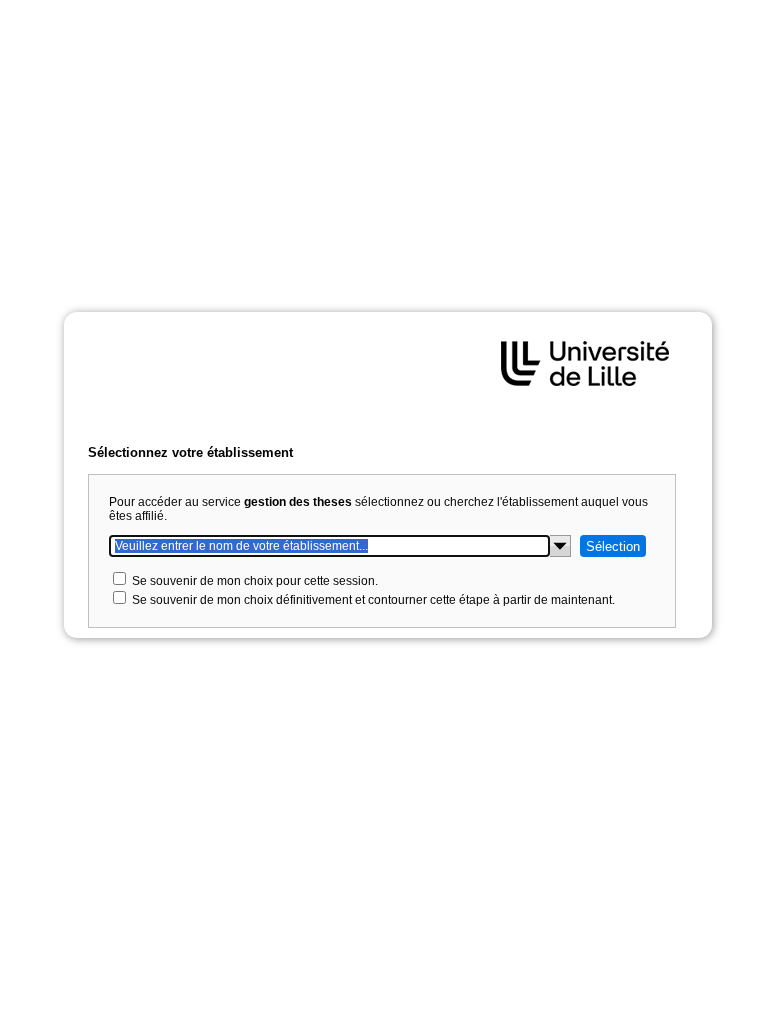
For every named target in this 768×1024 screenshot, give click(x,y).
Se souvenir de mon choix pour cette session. (255, 581)
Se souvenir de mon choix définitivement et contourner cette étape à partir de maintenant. (373, 600)
